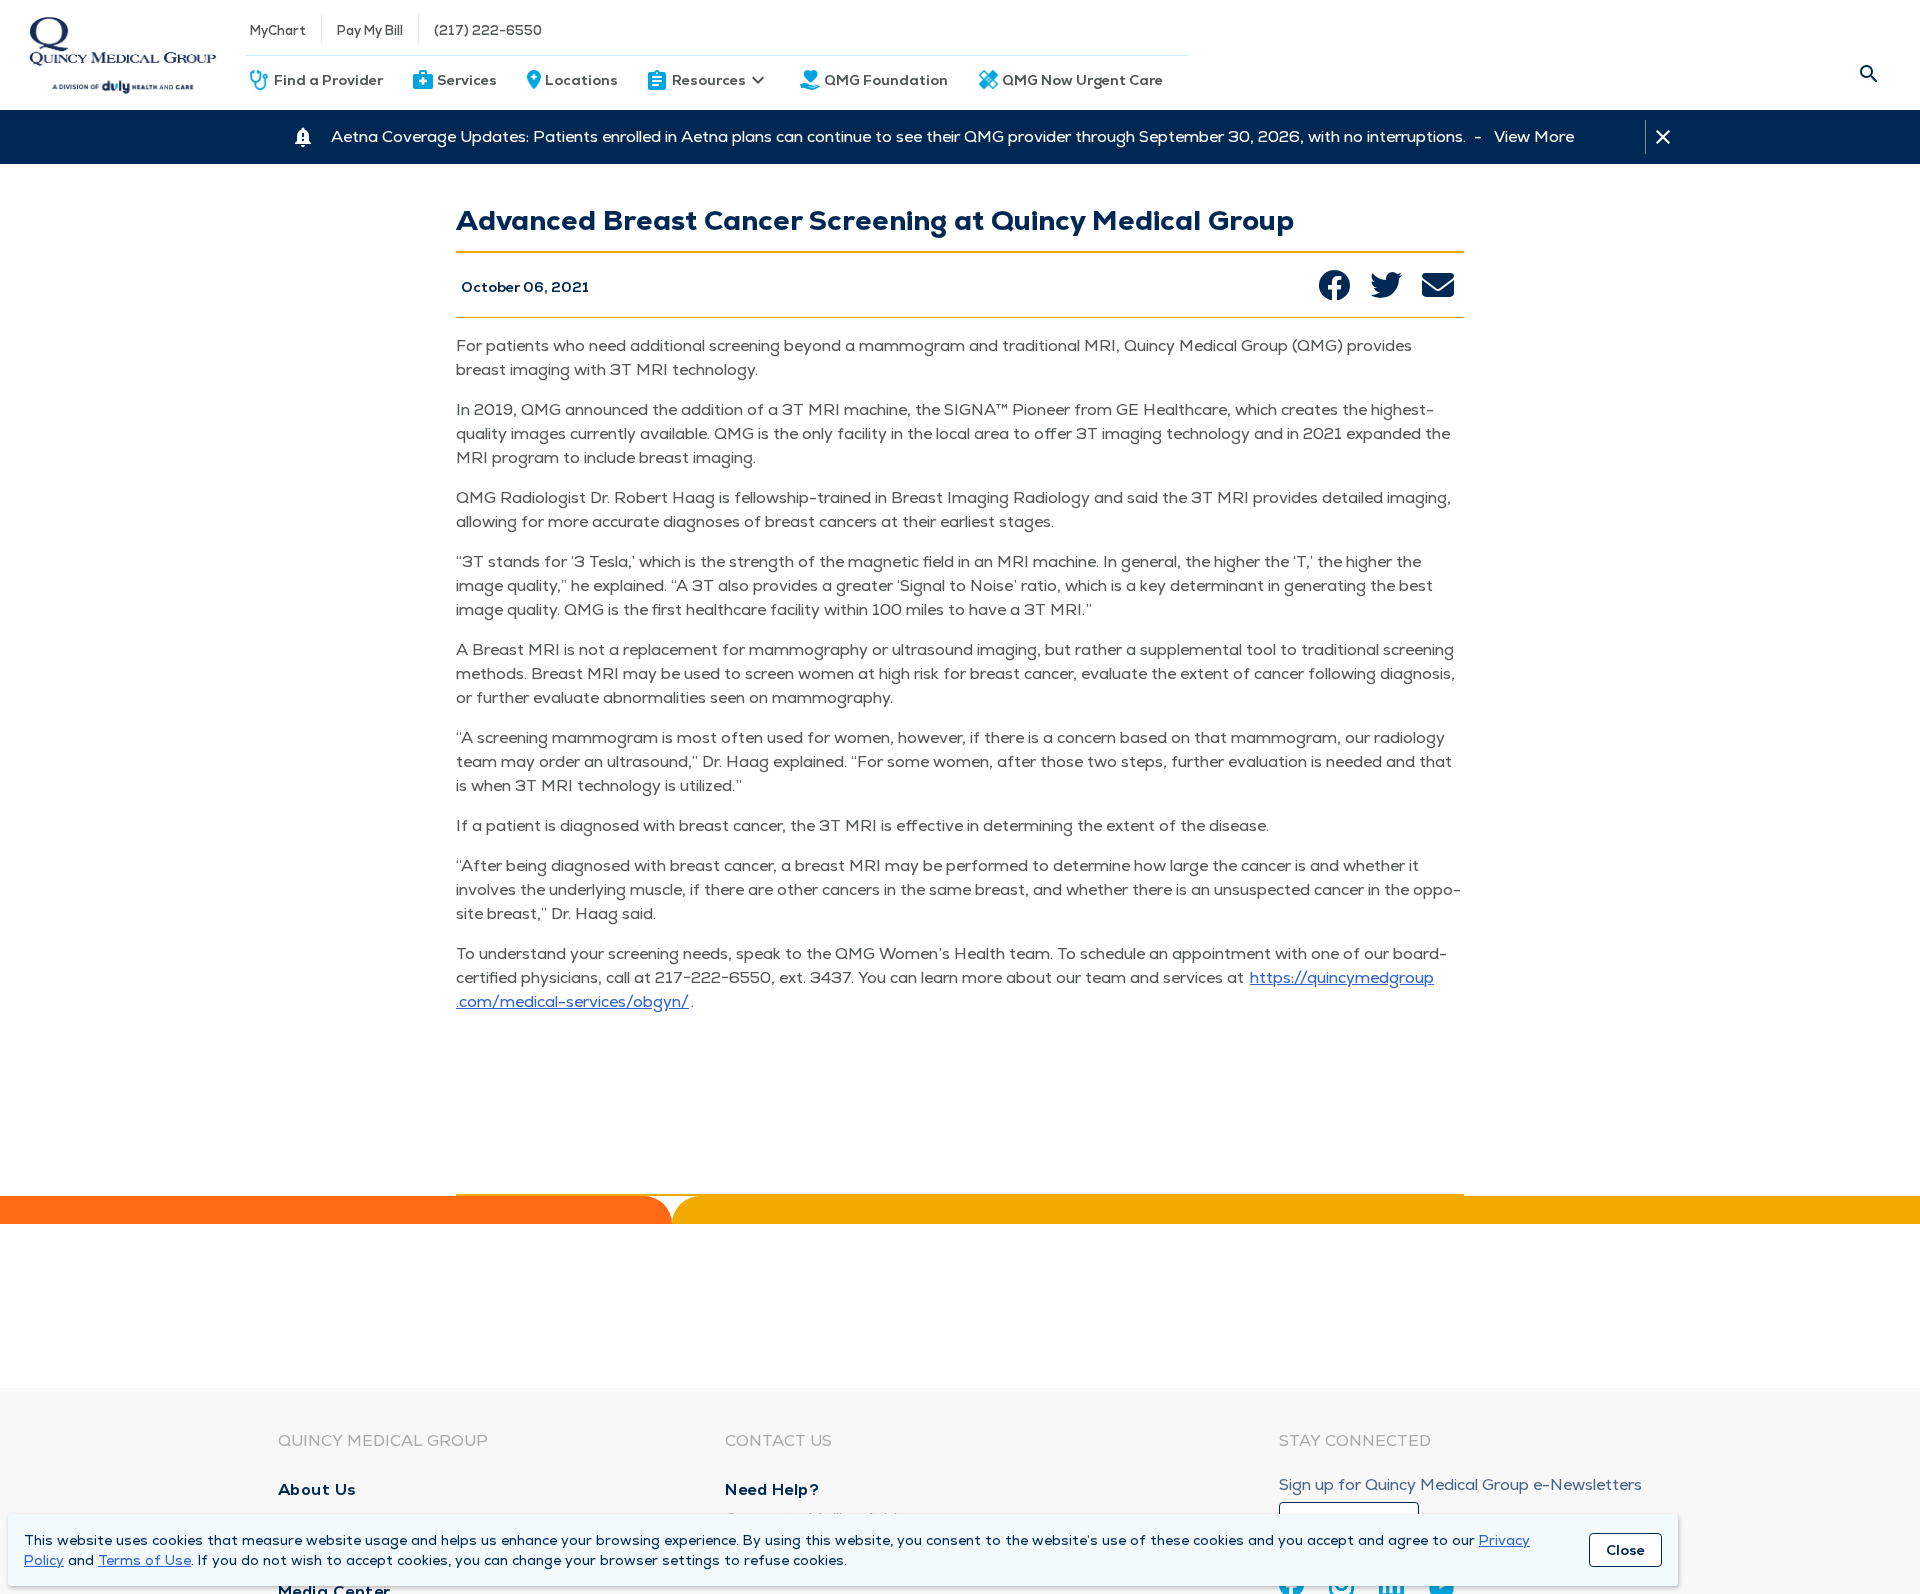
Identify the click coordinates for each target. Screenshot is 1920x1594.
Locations (581, 80)
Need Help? (772, 1489)
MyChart (278, 30)
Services (467, 80)
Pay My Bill (370, 30)
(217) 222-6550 (488, 30)
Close (1625, 1550)
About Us (317, 1489)
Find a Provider (328, 80)
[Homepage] (122, 55)
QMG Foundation (886, 80)
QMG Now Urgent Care (1082, 80)
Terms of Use (144, 1560)
